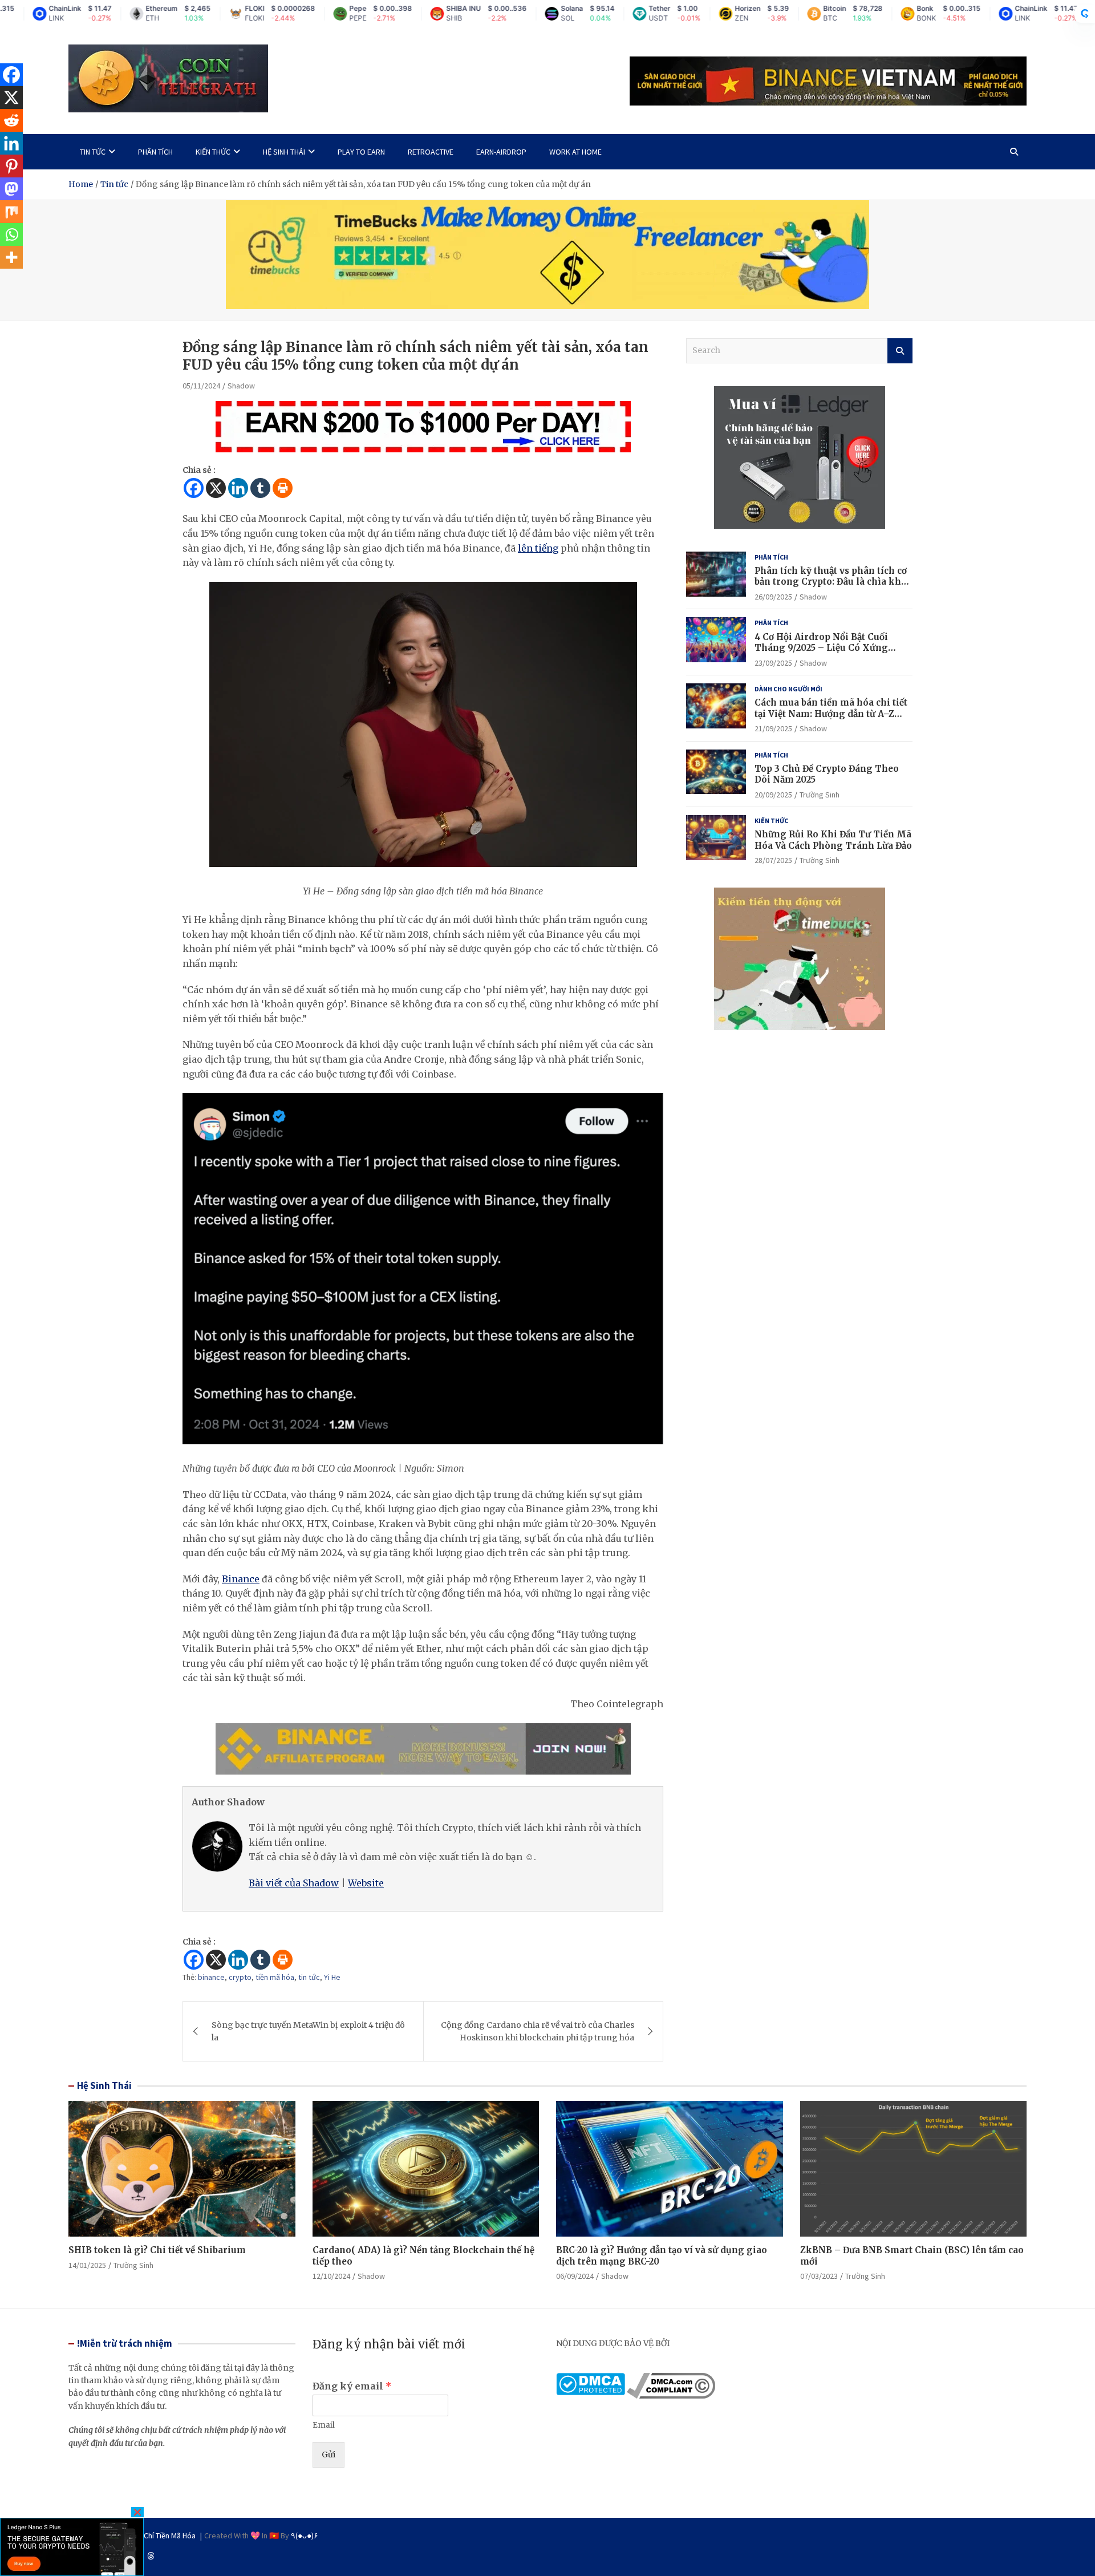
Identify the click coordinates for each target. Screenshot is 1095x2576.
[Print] (283, 488)
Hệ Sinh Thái (104, 2085)
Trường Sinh (820, 795)
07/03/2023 (819, 2276)
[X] (216, 488)
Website (366, 1883)
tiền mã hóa (275, 1977)
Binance (241, 1579)
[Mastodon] (11, 189)
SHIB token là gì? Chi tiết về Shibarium (157, 2250)
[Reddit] (11, 120)
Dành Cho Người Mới (788, 689)
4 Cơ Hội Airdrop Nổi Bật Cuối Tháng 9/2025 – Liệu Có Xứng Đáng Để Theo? (821, 648)
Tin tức (93, 152)
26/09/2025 (773, 597)
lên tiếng (538, 548)
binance (211, 1977)
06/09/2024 (575, 2276)
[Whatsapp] (11, 234)
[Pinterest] (11, 166)
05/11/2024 (201, 386)
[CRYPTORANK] (1085, 14)
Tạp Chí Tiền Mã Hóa (163, 2536)
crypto (240, 1977)
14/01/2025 (87, 2265)
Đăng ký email (352, 2386)
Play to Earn (361, 152)
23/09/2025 (773, 663)
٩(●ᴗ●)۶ (305, 2536)
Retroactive (431, 152)
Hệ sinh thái (284, 152)
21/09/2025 (773, 728)
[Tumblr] (260, 488)
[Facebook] (194, 488)
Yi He (332, 1977)
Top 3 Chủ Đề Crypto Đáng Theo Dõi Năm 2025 (827, 774)
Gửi (328, 2455)
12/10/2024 (331, 2276)
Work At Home (575, 152)
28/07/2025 (773, 860)
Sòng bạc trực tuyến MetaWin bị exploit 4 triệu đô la (308, 2031)
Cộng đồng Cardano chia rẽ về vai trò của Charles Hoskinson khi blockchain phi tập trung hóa (538, 2031)
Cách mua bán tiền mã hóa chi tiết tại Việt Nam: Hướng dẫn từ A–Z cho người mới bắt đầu (831, 714)
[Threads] (151, 2556)
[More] (11, 257)
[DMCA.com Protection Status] (591, 2379)
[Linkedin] (238, 488)
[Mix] (11, 212)
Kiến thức (213, 152)
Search (900, 351)
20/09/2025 (773, 795)
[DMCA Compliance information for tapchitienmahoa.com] (671, 2379)
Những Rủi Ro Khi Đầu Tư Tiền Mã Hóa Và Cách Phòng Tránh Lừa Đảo (833, 840)
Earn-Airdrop (501, 152)
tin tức (309, 1977)
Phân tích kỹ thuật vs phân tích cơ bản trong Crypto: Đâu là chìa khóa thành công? (833, 582)
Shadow (241, 386)
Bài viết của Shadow (294, 1883)
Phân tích (155, 152)
